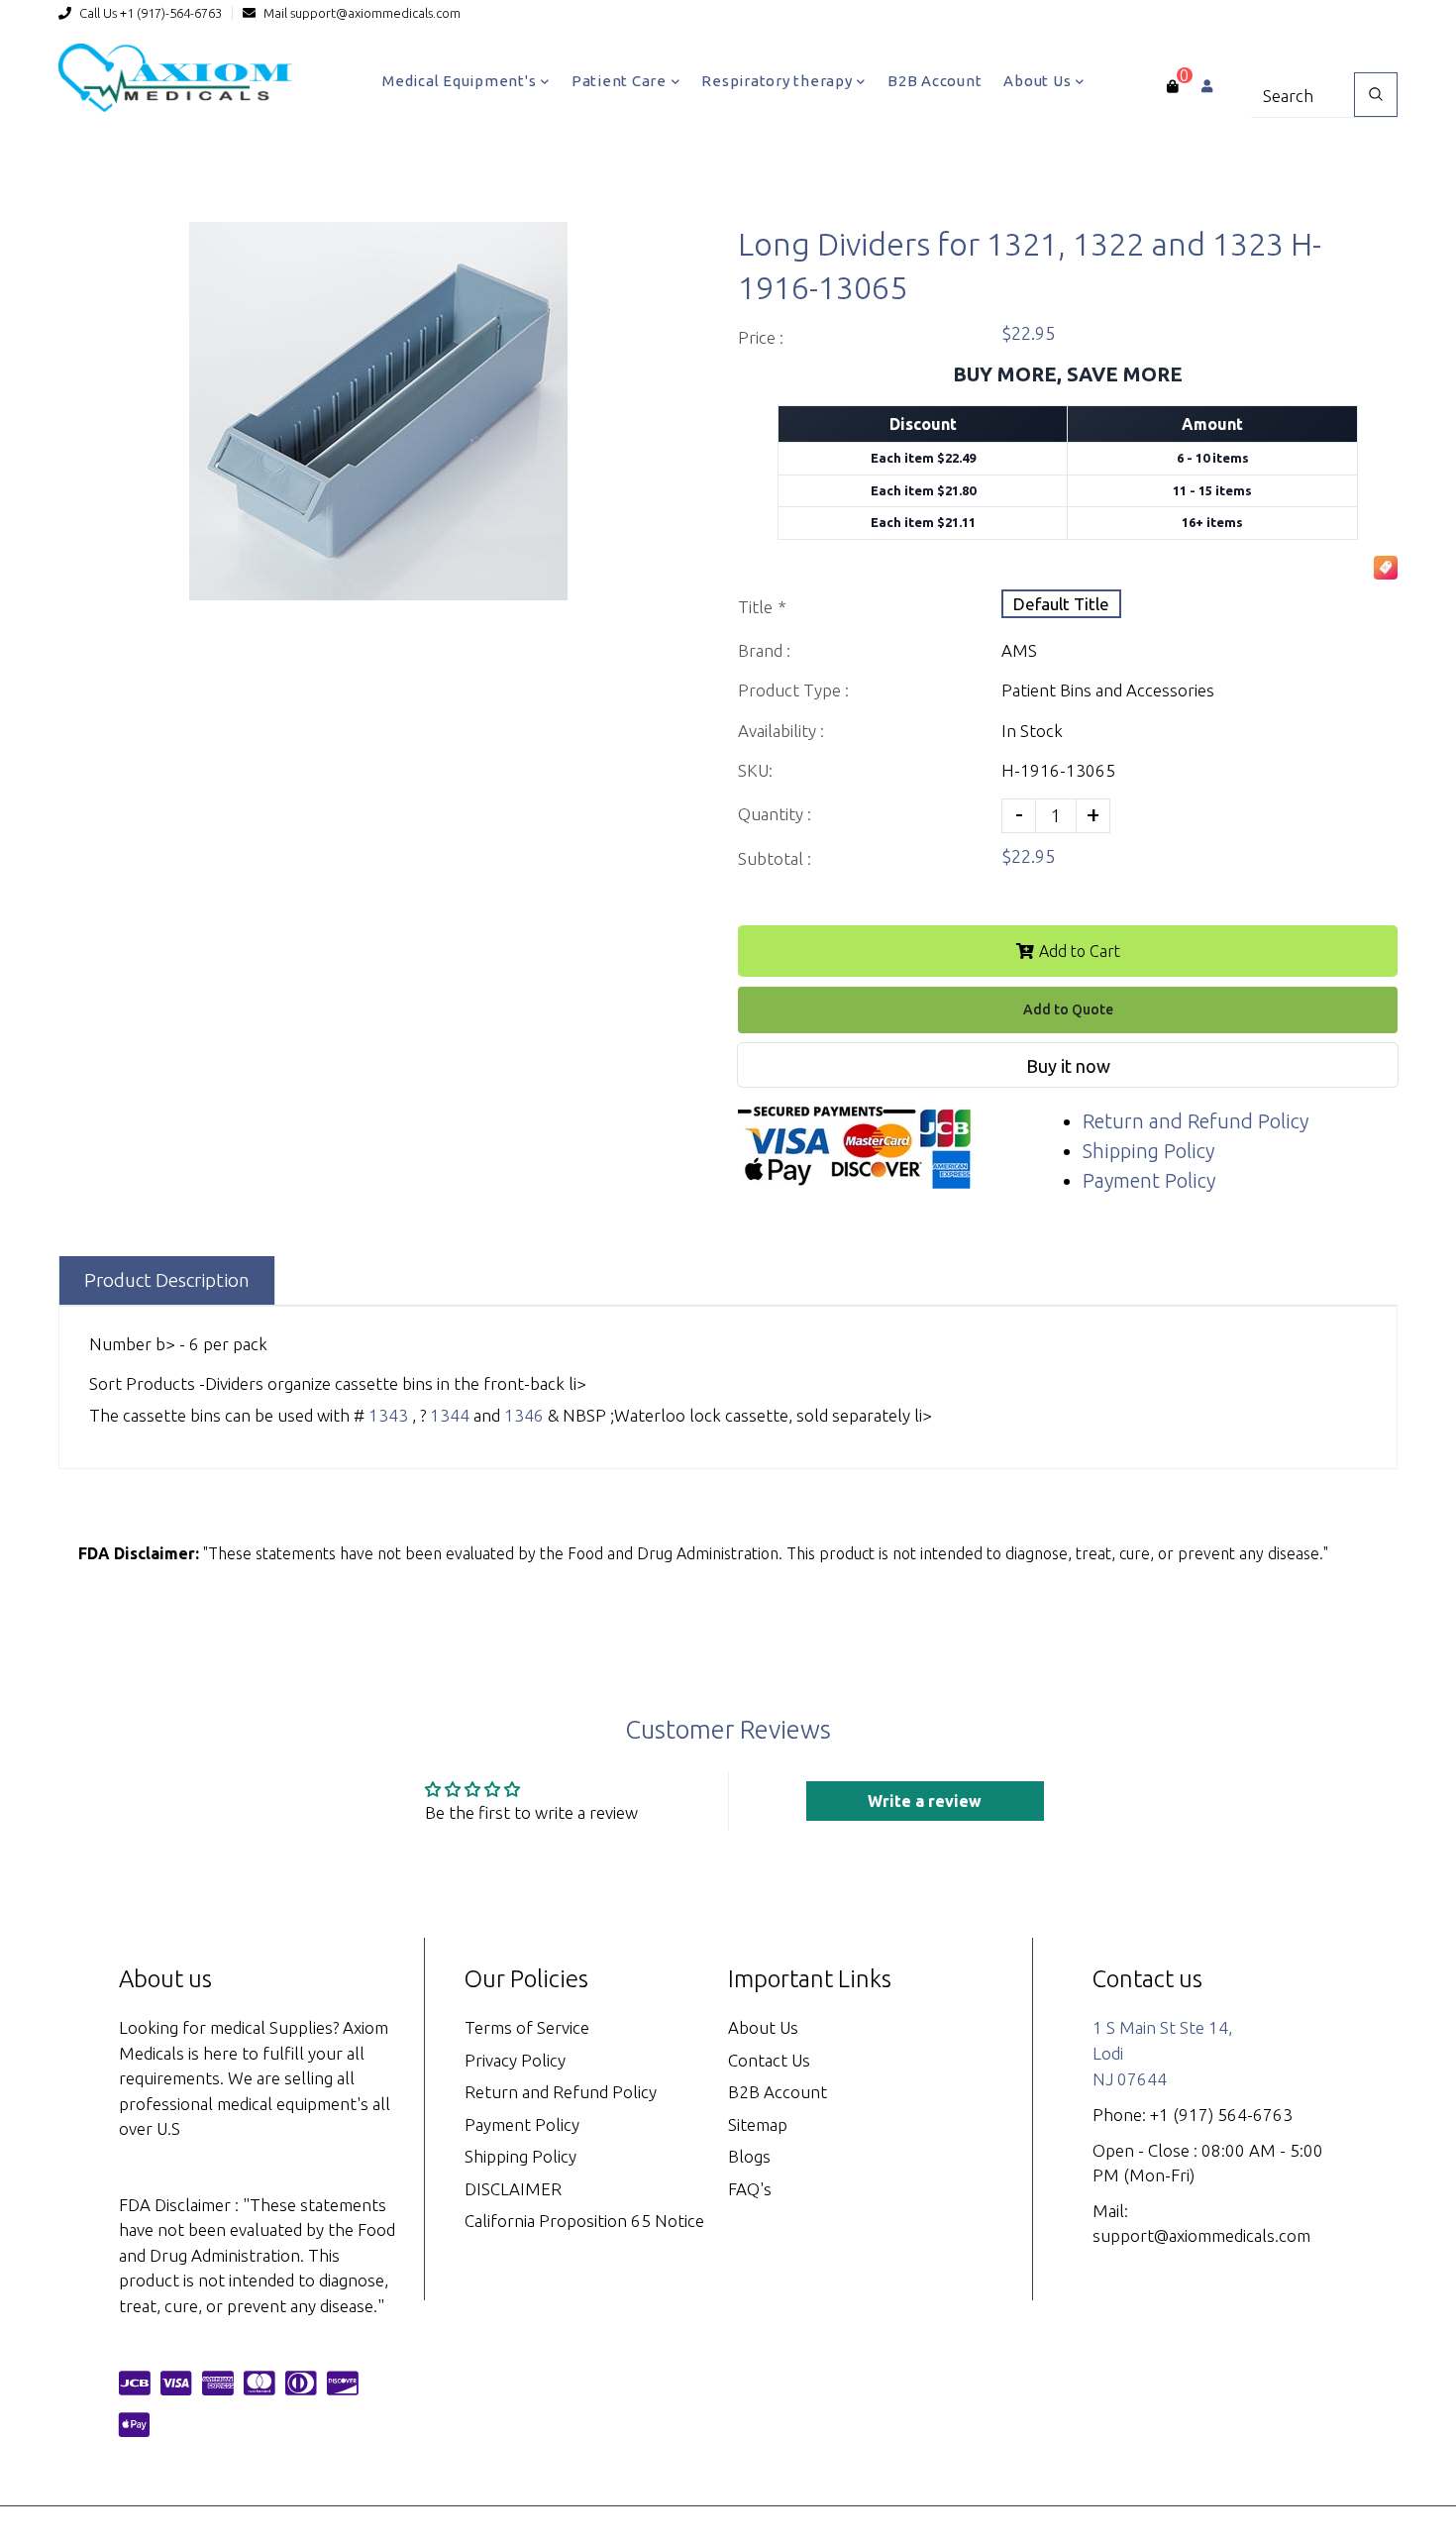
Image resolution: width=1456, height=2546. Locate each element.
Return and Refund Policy (1196, 1121)
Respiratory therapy (779, 81)
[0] (1172, 86)
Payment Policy (1149, 1180)
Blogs (749, 2156)
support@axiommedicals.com (375, 13)
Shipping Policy (1148, 1151)
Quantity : (775, 814)
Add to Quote (1068, 1009)
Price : (761, 337)
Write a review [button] (925, 1801)
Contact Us (769, 2060)
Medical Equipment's (461, 81)
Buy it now (1068, 1066)
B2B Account (935, 81)
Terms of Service (527, 2027)
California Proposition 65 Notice (584, 2221)
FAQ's (750, 2189)
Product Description (167, 1280)
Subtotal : (775, 858)
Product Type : (793, 690)
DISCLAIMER (513, 2189)
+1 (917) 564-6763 (1221, 2115)
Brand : (764, 650)
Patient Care (621, 81)
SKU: (755, 770)
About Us (1039, 81)
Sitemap (758, 2124)
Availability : (781, 731)
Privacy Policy (515, 2060)
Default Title (1061, 604)
